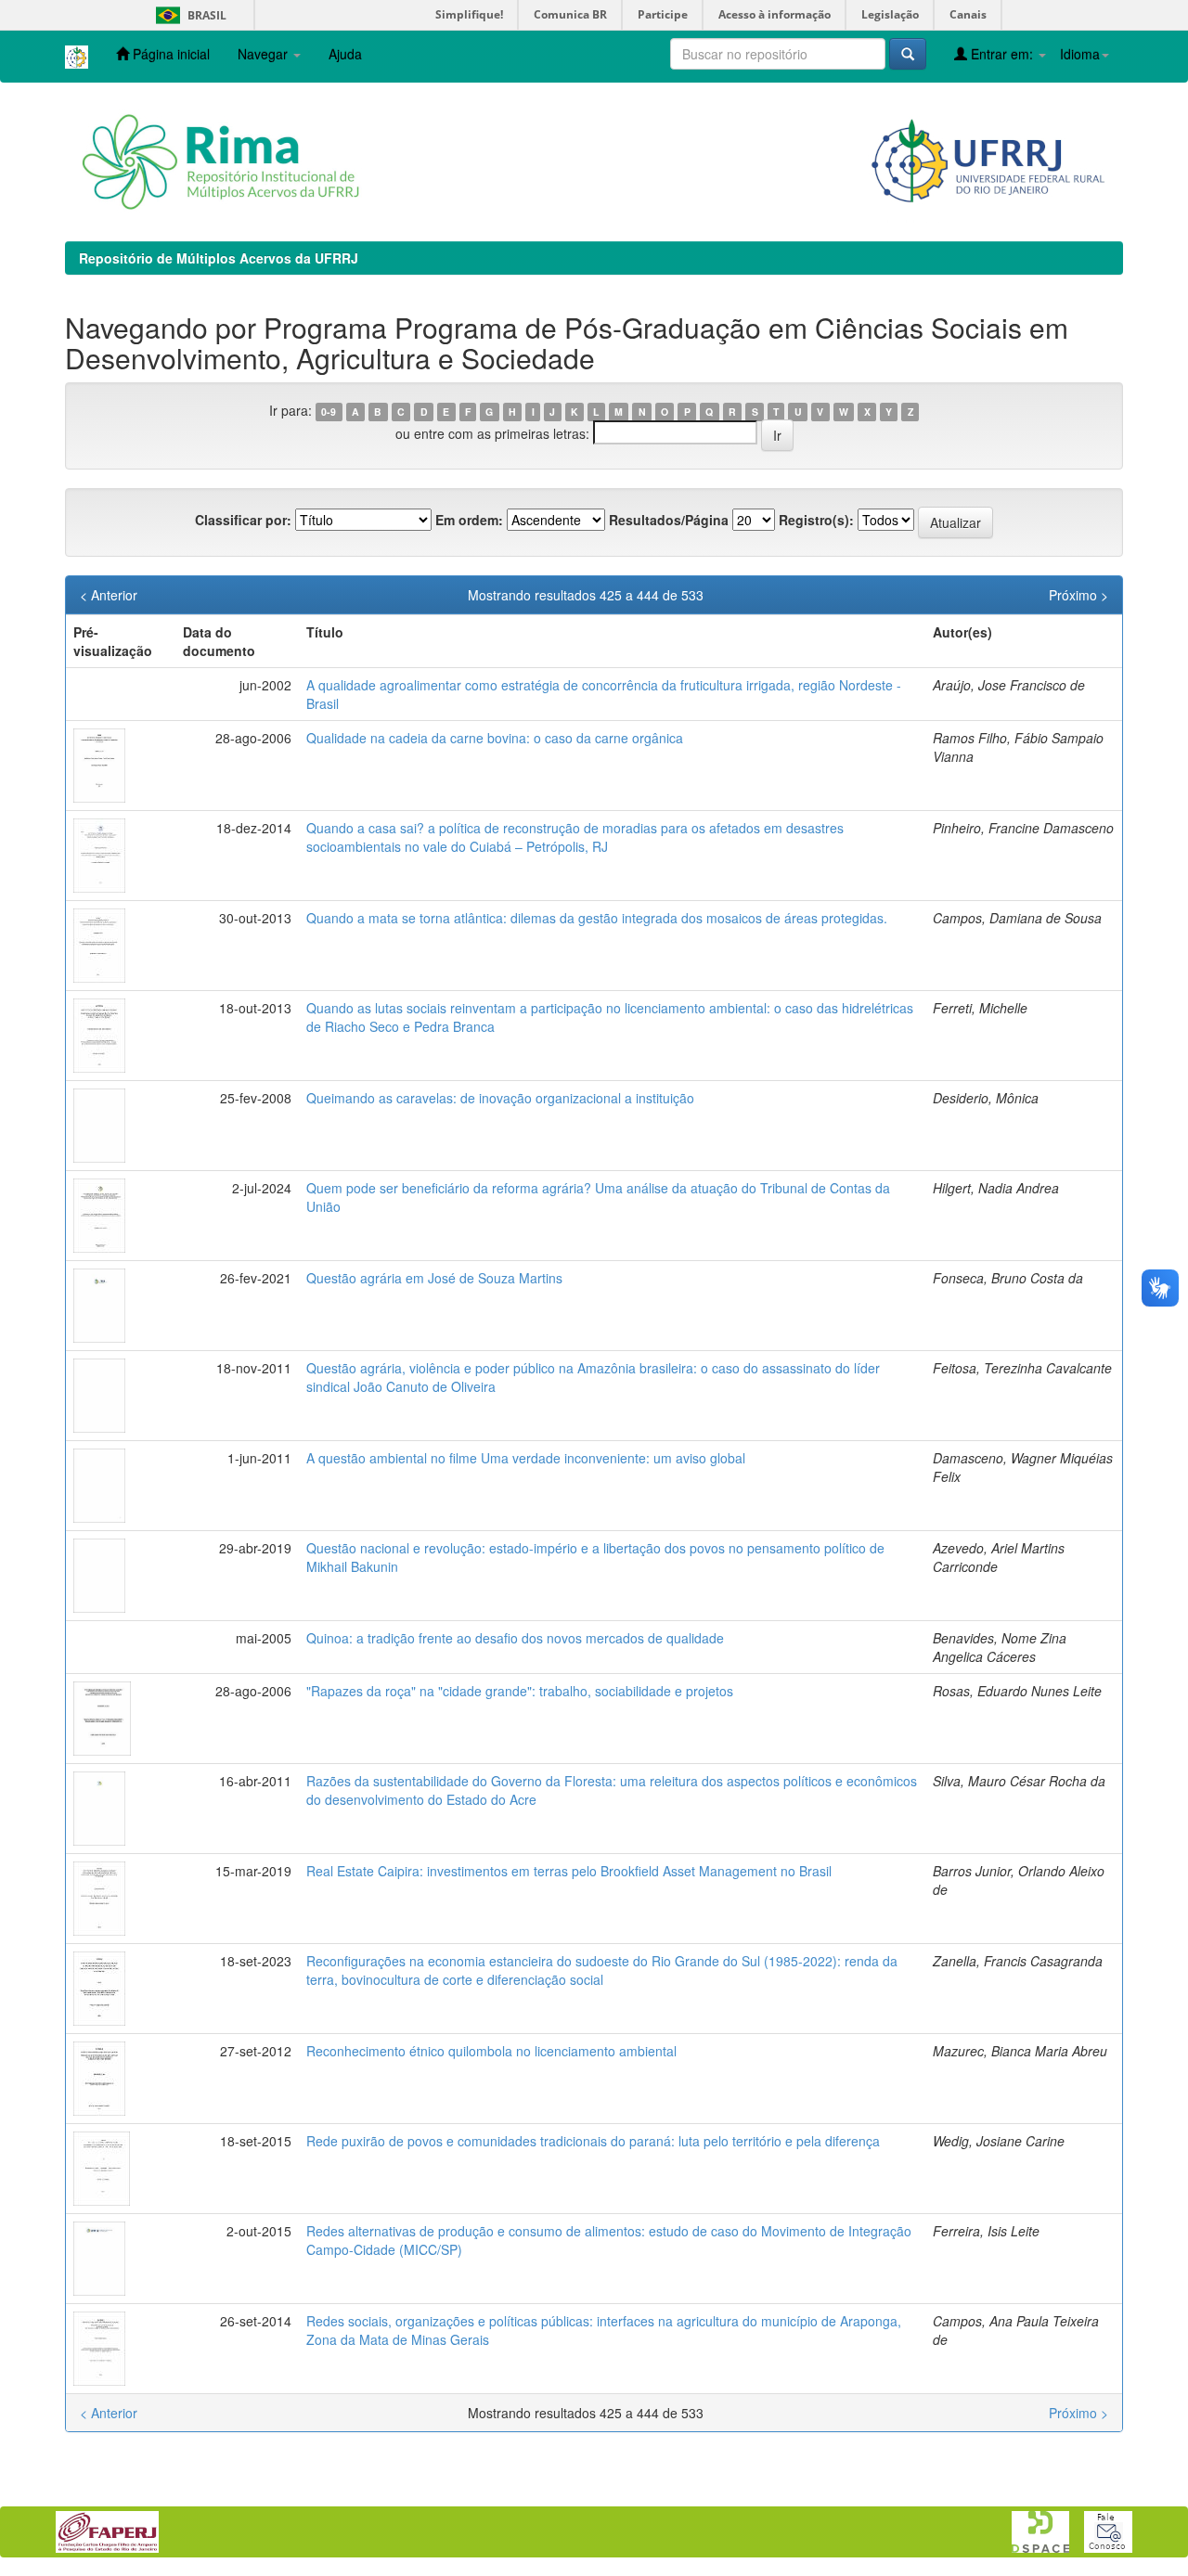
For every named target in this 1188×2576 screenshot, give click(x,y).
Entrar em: (1002, 54)
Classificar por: (243, 520)
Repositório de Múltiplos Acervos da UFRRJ (219, 258)
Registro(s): (816, 520)
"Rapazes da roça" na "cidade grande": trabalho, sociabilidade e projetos (520, 1691)
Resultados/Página (669, 520)
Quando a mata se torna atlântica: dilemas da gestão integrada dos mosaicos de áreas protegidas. (597, 918)
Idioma (1080, 54)
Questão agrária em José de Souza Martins (434, 1278)
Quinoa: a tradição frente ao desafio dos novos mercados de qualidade (515, 1638)
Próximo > (1078, 595)
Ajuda (345, 54)
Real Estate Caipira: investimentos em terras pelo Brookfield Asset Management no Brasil (569, 1871)
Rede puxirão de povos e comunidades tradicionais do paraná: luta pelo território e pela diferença (593, 2141)
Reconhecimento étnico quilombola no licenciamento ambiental (491, 2051)
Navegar (265, 54)
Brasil (188, 15)
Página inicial (169, 54)
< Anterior (109, 595)
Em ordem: (469, 520)
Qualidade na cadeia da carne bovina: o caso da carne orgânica (495, 738)
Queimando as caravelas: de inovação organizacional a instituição (500, 1098)
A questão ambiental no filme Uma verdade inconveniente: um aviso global (526, 1458)
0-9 (329, 412)
